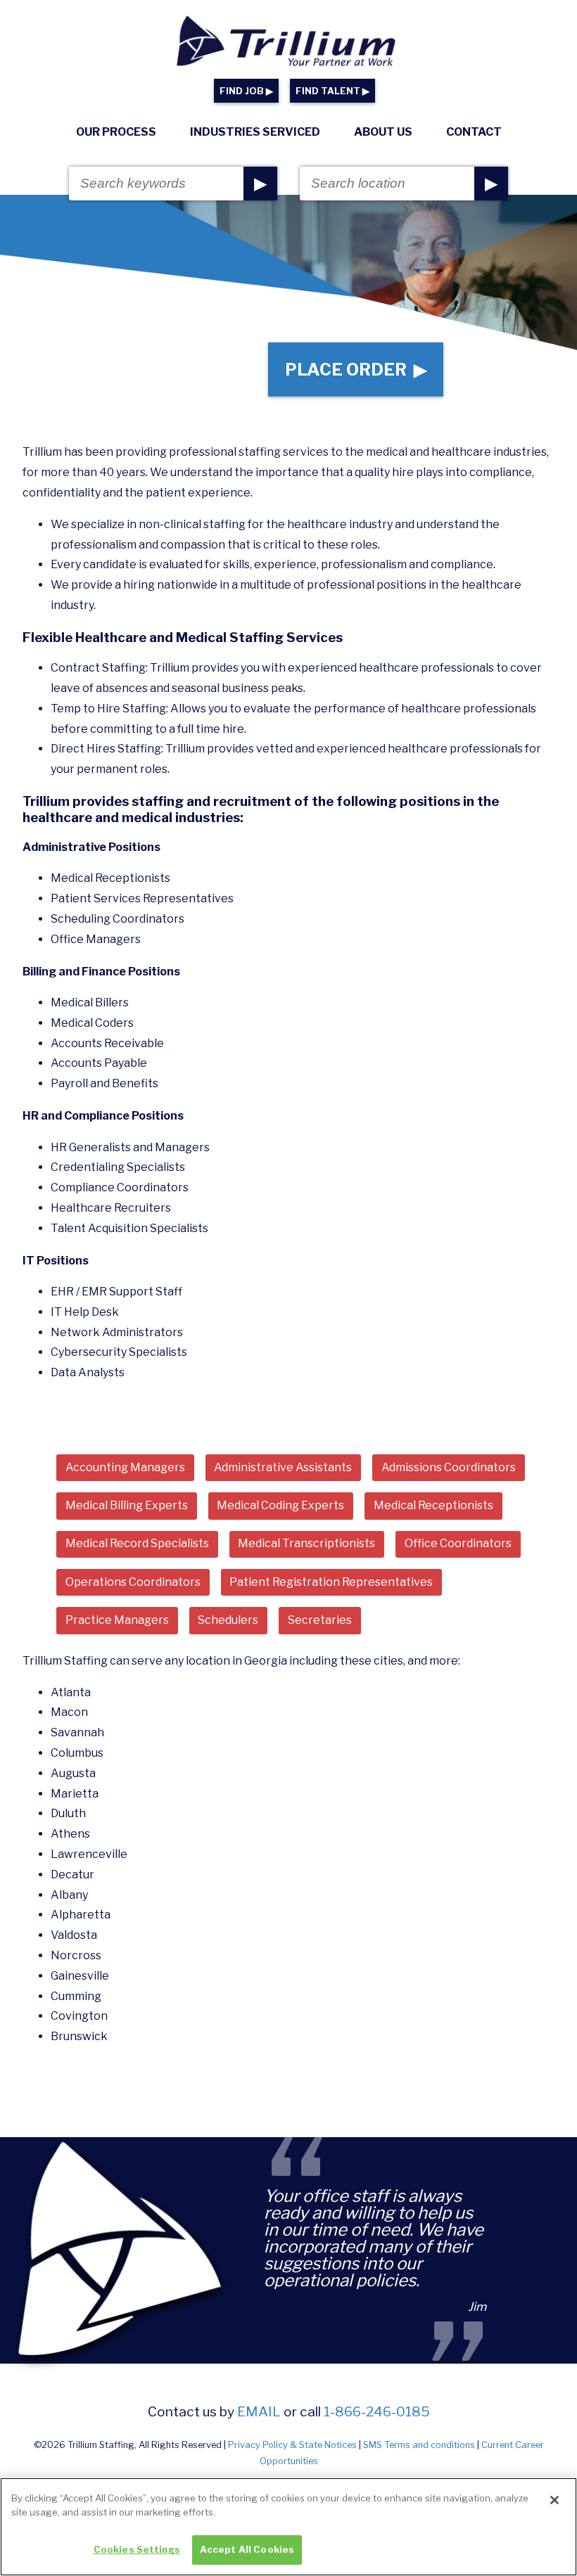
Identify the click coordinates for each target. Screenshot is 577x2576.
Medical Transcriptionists (306, 1543)
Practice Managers (117, 1620)
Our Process (116, 132)
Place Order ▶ (356, 370)
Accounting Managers (125, 1467)
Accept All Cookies (247, 2549)
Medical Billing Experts (127, 1505)
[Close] (554, 2500)
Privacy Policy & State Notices (292, 2445)
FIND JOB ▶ (246, 91)
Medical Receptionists (433, 1505)
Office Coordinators (458, 1543)
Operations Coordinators (133, 1582)
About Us (383, 132)
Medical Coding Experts (280, 1505)
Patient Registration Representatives (331, 1582)
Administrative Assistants (283, 1467)
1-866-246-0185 (377, 2411)
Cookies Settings (137, 2549)
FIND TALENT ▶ (332, 91)
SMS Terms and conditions (419, 2445)
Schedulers (228, 1620)
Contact (474, 132)
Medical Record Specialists (137, 1543)
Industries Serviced (255, 132)
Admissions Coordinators (449, 1467)
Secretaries (320, 1620)
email (259, 2411)
